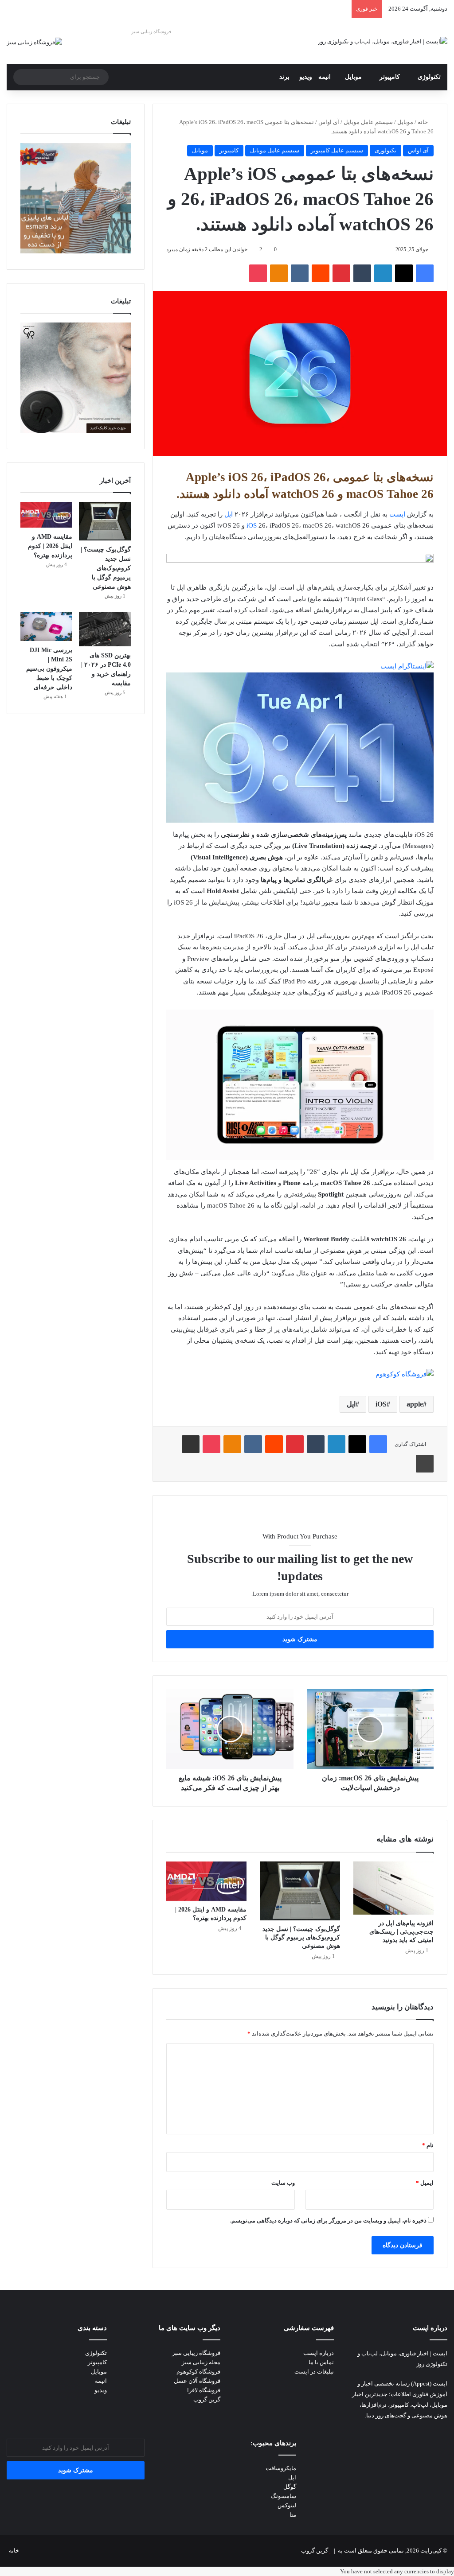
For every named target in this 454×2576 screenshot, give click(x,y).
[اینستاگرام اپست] (407, 666)
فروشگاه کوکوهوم (198, 2372)
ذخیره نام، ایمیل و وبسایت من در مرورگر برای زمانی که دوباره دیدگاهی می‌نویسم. (328, 2220)
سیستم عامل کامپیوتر (337, 150)
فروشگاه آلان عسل (197, 2381)
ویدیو (306, 77)
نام (428, 2145)
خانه (423, 122)
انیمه (325, 77)
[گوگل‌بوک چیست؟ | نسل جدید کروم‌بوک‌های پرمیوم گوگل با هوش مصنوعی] (300, 1891)
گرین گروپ (207, 2399)
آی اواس (329, 122)
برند (284, 77)
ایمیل (425, 2183)
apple (415, 1404)
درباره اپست (319, 2353)
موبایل (353, 77)
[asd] (300, 560)
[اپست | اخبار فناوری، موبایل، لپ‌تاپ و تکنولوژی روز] (383, 41)
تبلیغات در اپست (314, 2372)
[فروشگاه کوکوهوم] (405, 1374)
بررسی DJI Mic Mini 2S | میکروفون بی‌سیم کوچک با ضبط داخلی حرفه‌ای (49, 669)
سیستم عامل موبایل (368, 122)
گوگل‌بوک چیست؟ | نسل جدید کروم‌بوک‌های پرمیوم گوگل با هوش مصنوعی (301, 1937)
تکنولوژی (429, 77)
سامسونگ (284, 2496)
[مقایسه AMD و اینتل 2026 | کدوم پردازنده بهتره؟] (206, 1881)
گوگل (290, 2487)
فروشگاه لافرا (204, 2390)
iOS (252, 525)
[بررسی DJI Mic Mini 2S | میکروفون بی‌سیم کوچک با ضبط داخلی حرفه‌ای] (46, 626)
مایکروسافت (281, 2468)
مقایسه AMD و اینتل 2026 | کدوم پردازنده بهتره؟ (50, 546)
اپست (397, 514)
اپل (229, 514)
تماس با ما (321, 2362)
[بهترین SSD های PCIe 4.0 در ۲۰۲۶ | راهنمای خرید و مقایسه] (105, 629)
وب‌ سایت (283, 2183)
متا (293, 2515)
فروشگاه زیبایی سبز (151, 31)
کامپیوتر (390, 77)
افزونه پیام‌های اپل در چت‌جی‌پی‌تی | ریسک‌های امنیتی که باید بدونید (401, 1932)
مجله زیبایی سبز (201, 2362)
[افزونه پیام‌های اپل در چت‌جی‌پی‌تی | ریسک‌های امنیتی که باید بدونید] (393, 1888)
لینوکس (287, 2505)
